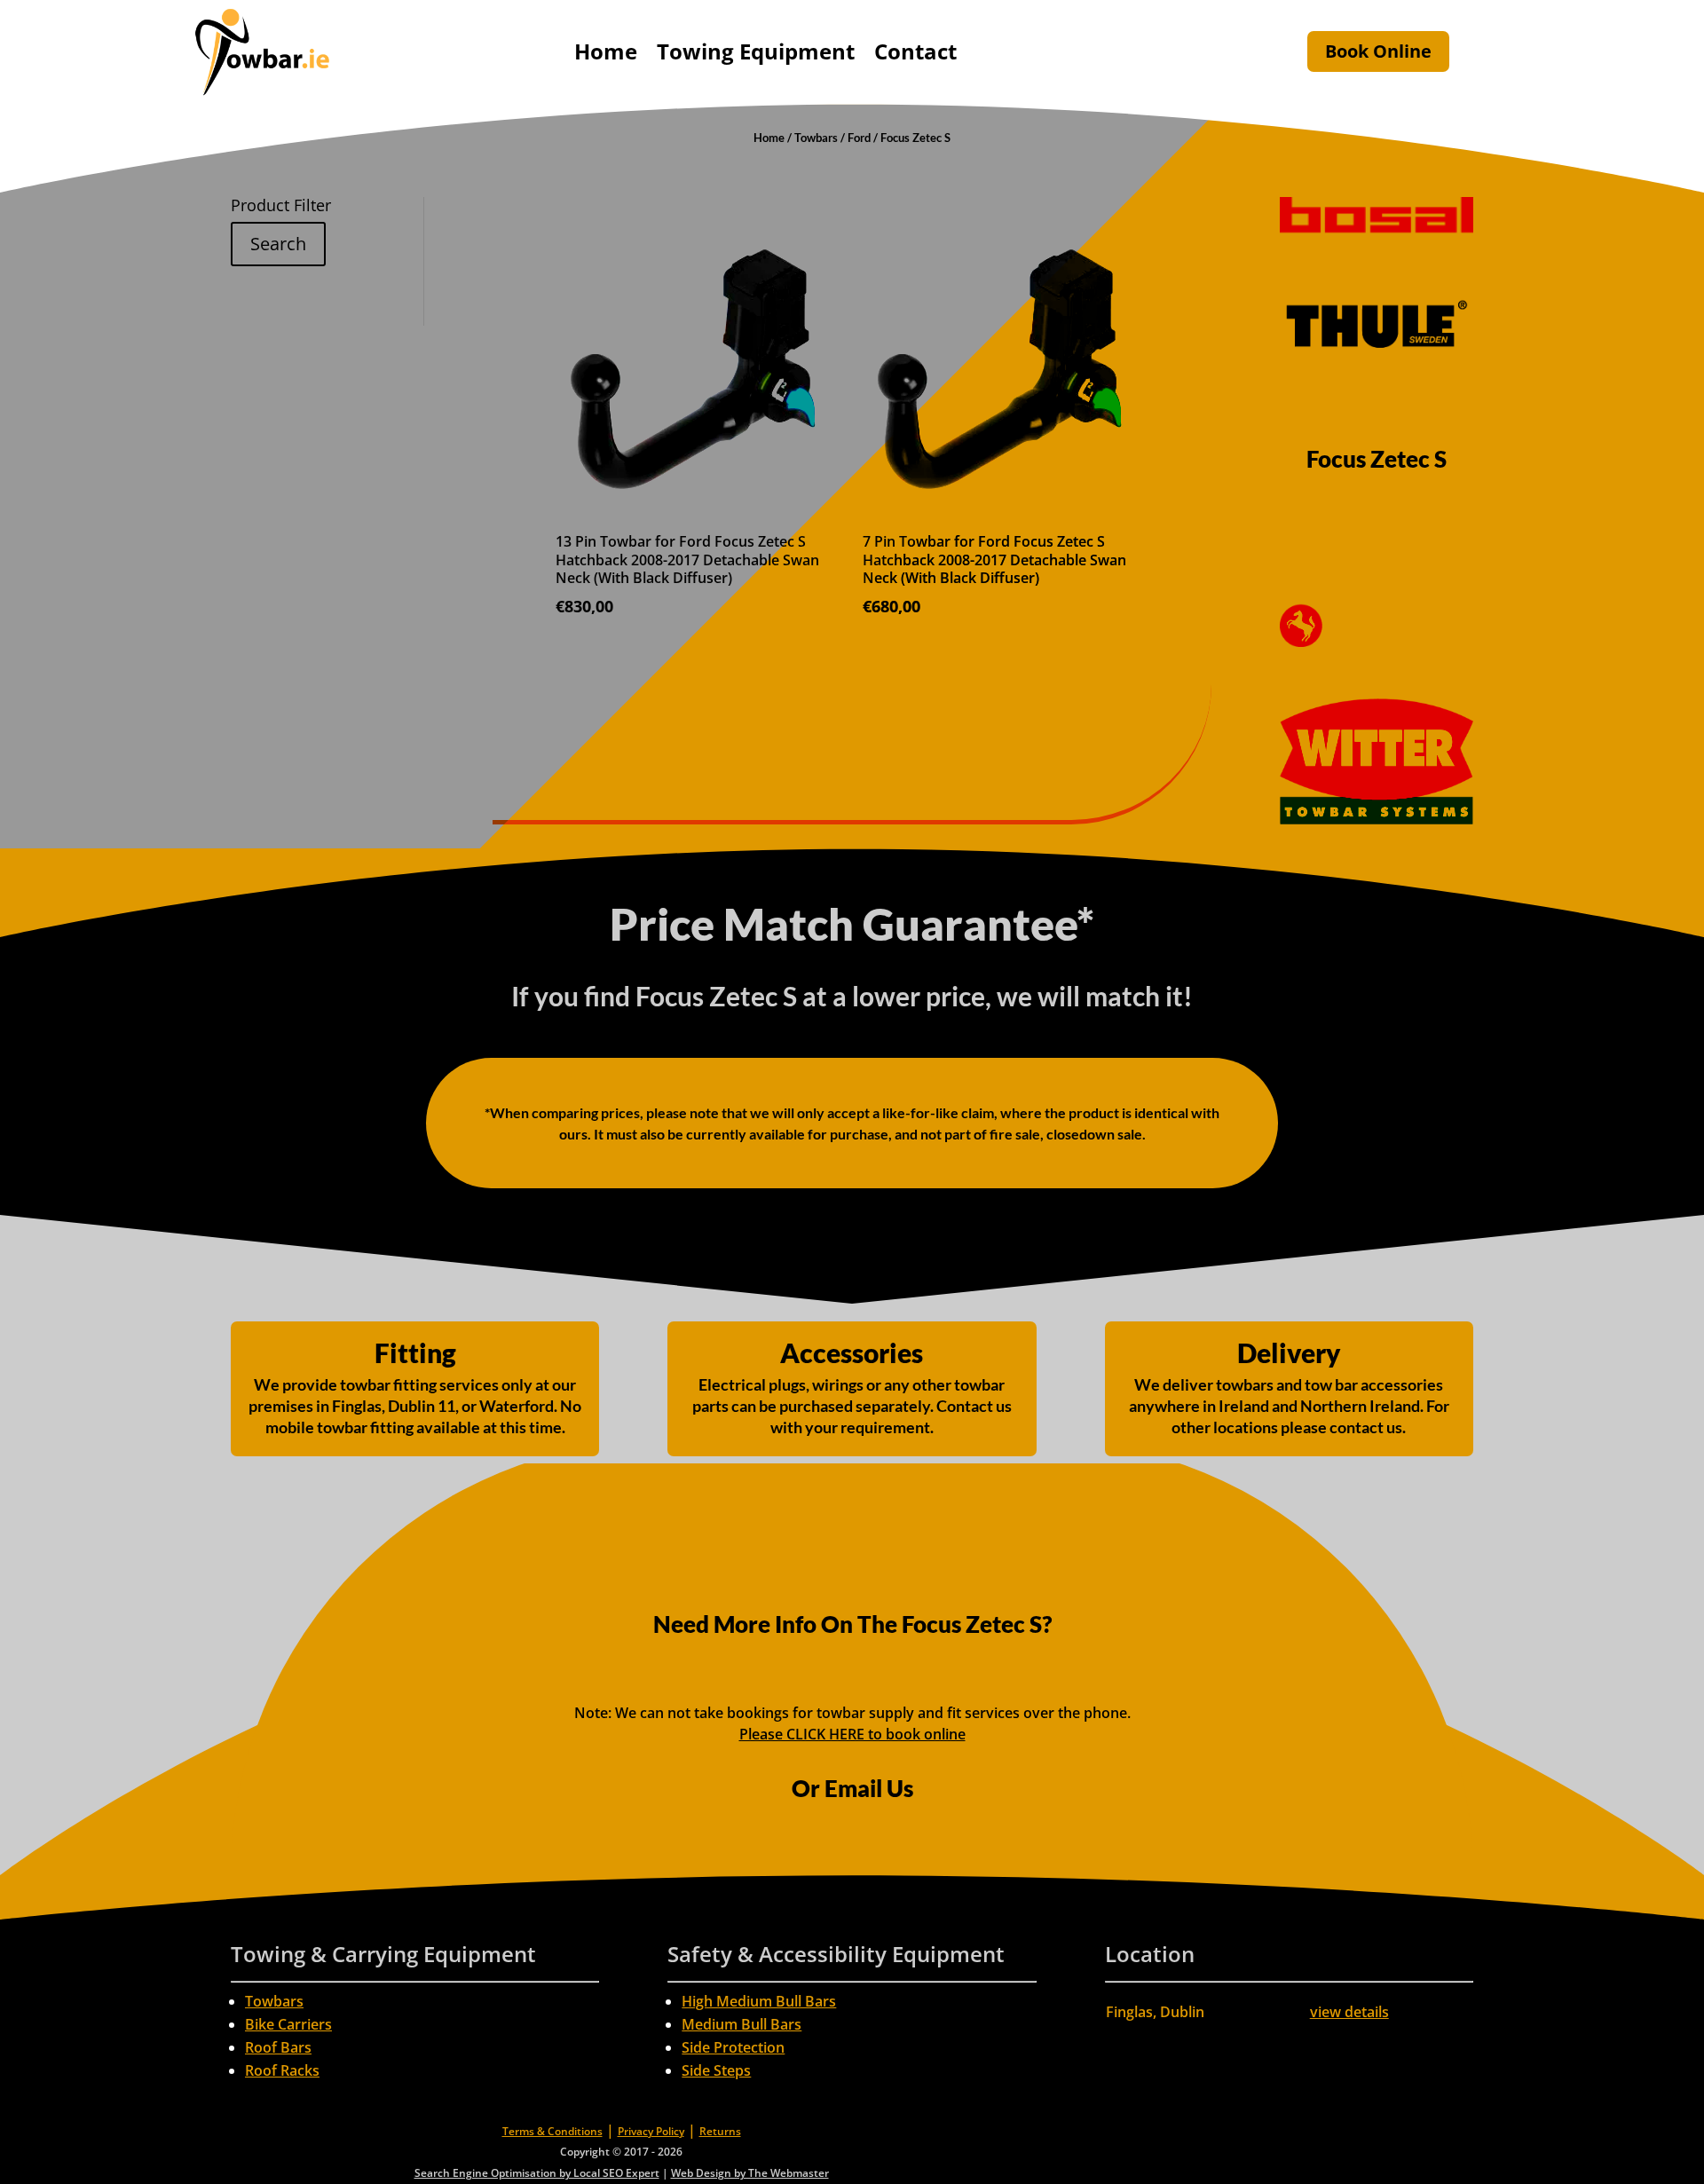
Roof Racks (282, 2070)
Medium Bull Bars (742, 2024)
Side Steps (716, 2070)
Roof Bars (278, 2047)
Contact (915, 51)
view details (1349, 2012)
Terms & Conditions (552, 2131)
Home (606, 51)
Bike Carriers (288, 2024)
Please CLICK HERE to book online (852, 1734)
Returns (720, 2131)
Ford (859, 138)
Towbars (816, 138)
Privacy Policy (651, 2131)
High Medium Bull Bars (759, 2001)
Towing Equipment (756, 51)
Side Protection (733, 2047)
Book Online (1378, 51)
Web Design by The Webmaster (750, 2173)
